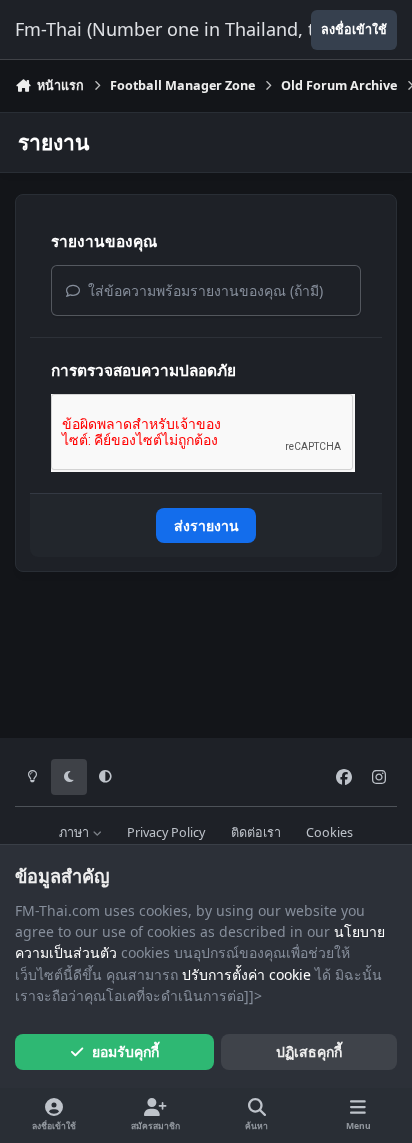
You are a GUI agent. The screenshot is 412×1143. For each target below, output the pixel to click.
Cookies (329, 832)
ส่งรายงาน (206, 525)
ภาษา (75, 832)
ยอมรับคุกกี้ (125, 1051)
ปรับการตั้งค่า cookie (246, 974)
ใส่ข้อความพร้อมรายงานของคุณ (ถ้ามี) (203, 290)
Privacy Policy (166, 832)
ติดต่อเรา (256, 832)
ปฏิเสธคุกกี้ (309, 1051)
